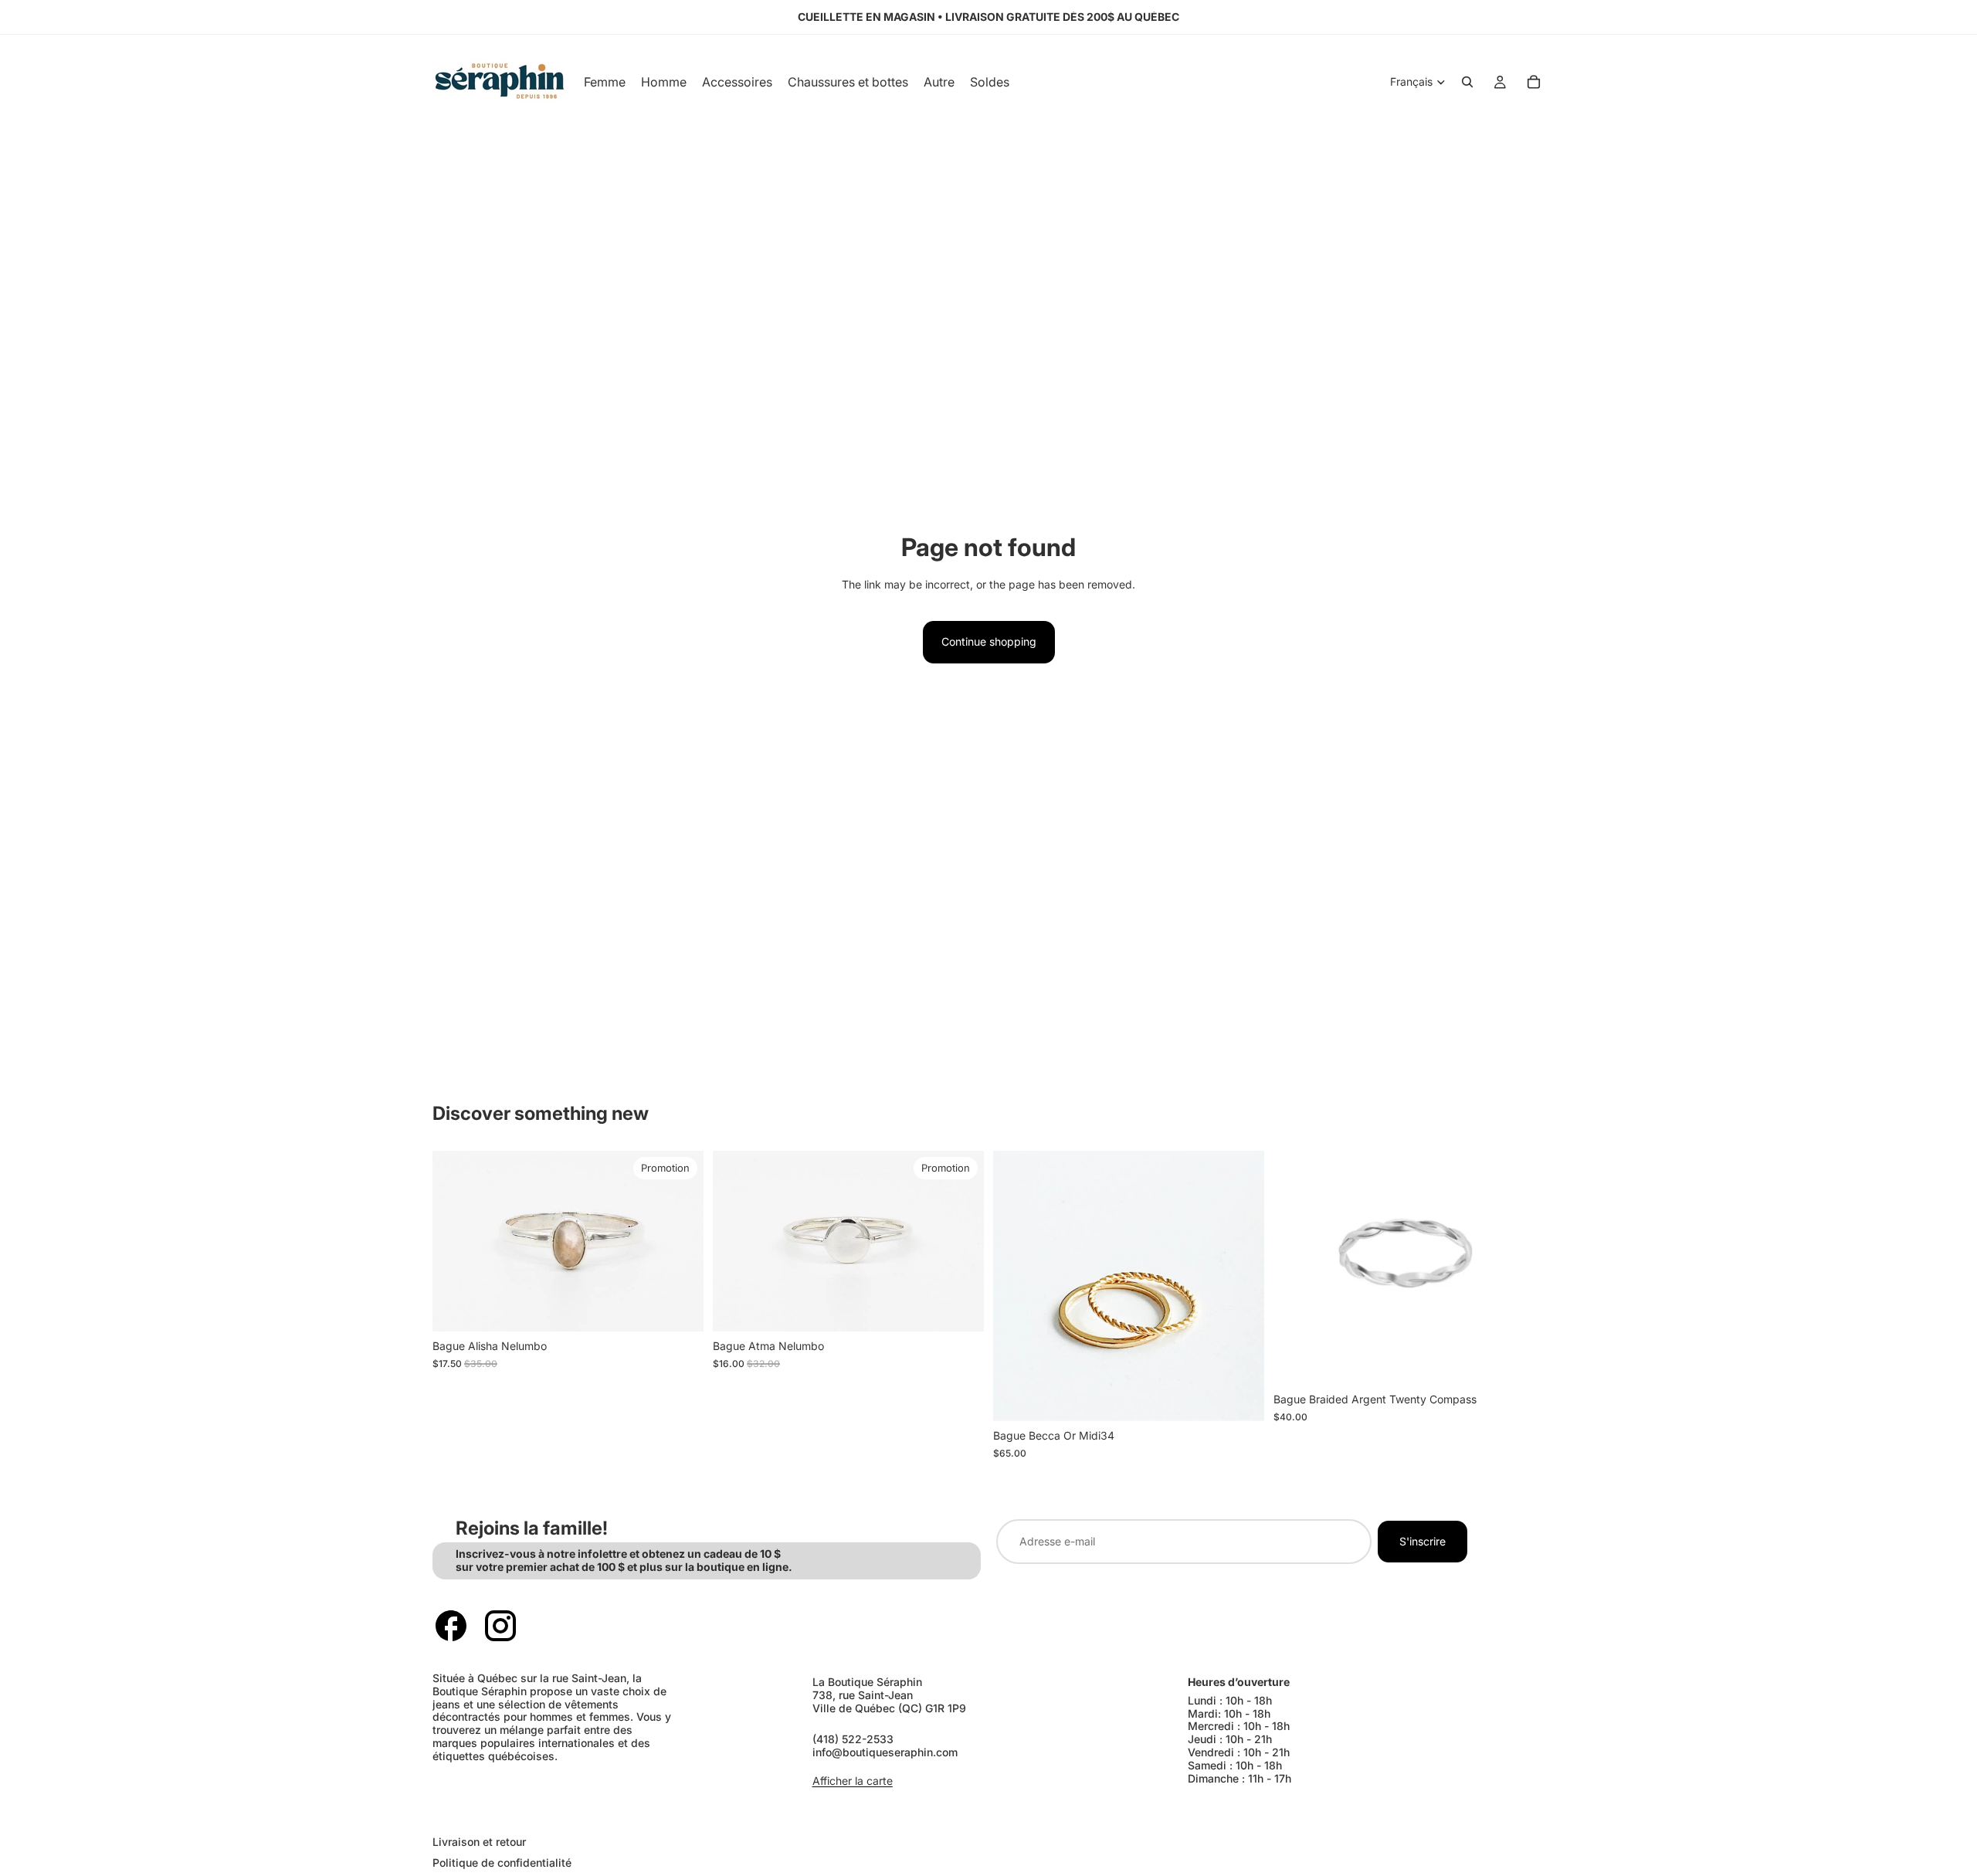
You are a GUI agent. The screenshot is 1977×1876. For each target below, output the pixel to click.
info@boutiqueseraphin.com (885, 1752)
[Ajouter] (680, 1308)
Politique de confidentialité (502, 1862)
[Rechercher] (1467, 82)
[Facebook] (451, 1626)
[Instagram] (500, 1626)
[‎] (702, 1811)
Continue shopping (989, 641)
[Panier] (1534, 82)
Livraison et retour (479, 1842)
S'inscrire (1423, 1541)
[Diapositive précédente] (456, 1241)
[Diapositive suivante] (680, 1241)
